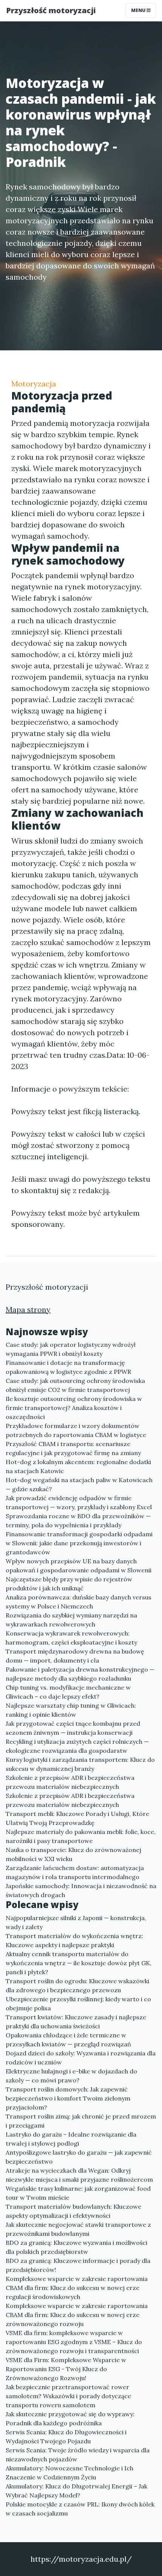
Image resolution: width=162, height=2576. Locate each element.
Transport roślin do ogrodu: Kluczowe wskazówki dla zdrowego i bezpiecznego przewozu (77, 1985)
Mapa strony (28, 1309)
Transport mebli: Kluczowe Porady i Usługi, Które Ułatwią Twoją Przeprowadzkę (77, 1818)
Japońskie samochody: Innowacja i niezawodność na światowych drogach (81, 1890)
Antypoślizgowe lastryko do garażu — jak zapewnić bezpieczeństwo (79, 2157)
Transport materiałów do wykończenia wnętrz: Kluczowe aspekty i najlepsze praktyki (74, 1940)
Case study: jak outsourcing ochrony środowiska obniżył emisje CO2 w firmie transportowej (75, 1385)
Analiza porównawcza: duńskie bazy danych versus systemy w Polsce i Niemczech (79, 1602)
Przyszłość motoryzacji (51, 10)
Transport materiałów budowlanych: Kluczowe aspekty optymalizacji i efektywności (73, 2211)
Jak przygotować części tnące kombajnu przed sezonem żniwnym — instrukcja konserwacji (73, 1728)
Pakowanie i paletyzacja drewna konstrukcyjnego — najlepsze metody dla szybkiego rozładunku (80, 1674)
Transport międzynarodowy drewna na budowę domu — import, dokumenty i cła (75, 1656)
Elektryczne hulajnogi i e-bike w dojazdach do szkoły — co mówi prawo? (71, 2076)
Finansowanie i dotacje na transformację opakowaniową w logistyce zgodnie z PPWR (68, 1367)
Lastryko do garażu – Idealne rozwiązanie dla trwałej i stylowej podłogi (71, 2139)
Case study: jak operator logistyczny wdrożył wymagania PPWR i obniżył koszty (71, 1349)
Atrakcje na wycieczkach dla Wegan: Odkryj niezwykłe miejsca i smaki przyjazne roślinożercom (79, 2175)
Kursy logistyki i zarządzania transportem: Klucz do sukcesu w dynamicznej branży (80, 1764)
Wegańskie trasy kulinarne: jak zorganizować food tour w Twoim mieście (78, 2193)
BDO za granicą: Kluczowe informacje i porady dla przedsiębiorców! (78, 2265)
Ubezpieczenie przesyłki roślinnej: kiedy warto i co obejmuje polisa (78, 2004)
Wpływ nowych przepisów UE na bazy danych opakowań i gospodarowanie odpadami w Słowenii (79, 1566)
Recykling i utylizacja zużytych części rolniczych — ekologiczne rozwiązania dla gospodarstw (77, 1746)
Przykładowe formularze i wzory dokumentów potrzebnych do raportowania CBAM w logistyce (76, 1430)
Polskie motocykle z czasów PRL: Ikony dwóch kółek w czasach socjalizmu (80, 2509)
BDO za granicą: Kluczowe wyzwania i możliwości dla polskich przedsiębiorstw (76, 2247)
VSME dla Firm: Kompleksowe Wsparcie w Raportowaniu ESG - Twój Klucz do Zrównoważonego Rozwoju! (66, 2369)
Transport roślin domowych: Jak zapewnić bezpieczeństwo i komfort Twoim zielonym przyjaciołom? (68, 2098)
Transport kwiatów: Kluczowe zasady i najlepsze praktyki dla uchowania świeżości (76, 2022)
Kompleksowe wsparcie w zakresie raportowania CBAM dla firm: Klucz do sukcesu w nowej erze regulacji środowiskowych (77, 2288)
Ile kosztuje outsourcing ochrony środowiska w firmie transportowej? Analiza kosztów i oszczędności (74, 1408)
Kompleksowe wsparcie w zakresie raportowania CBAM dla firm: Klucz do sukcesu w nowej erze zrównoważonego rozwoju (77, 2315)
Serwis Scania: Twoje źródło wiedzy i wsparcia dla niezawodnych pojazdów (78, 2455)
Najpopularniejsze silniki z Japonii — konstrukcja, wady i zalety (76, 1922)
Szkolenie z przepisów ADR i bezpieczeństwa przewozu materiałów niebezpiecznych (70, 1782)
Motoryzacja (34, 384)
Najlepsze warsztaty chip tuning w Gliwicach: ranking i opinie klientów (71, 1710)
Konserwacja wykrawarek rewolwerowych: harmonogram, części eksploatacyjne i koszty (71, 1638)
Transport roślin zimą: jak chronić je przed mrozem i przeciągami (81, 2121)
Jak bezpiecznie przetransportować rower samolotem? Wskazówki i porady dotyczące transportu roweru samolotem (68, 2396)
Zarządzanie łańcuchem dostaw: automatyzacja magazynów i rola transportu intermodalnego (75, 1872)
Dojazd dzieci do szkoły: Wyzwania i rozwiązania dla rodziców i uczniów (81, 2058)
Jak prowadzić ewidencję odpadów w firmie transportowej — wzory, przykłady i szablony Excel (79, 1502)
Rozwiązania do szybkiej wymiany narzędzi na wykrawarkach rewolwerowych (71, 1620)
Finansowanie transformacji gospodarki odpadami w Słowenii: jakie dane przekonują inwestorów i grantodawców (79, 1543)
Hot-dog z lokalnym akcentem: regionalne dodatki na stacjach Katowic (78, 1466)
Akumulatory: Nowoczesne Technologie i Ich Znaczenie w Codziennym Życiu (70, 2473)
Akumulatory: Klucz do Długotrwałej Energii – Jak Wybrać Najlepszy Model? (76, 2491)
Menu (139, 10)
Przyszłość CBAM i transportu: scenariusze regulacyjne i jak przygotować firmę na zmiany (73, 1448)
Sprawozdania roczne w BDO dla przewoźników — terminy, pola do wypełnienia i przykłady (78, 1520)
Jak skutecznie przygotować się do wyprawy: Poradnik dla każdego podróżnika (70, 2419)
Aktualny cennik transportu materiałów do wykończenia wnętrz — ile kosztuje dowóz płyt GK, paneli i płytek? (79, 1963)
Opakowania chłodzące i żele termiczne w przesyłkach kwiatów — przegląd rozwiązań (68, 2040)
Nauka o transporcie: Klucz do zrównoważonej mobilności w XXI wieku (73, 1854)
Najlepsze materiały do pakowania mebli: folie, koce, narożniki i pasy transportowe (81, 1836)
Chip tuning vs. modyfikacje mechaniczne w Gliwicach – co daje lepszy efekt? (68, 1692)
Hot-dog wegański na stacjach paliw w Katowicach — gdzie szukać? (79, 1484)
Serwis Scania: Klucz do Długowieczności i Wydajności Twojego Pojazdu (66, 2437)
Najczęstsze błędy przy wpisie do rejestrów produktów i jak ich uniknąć (69, 1584)
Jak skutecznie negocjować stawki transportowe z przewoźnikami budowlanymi (78, 2229)
